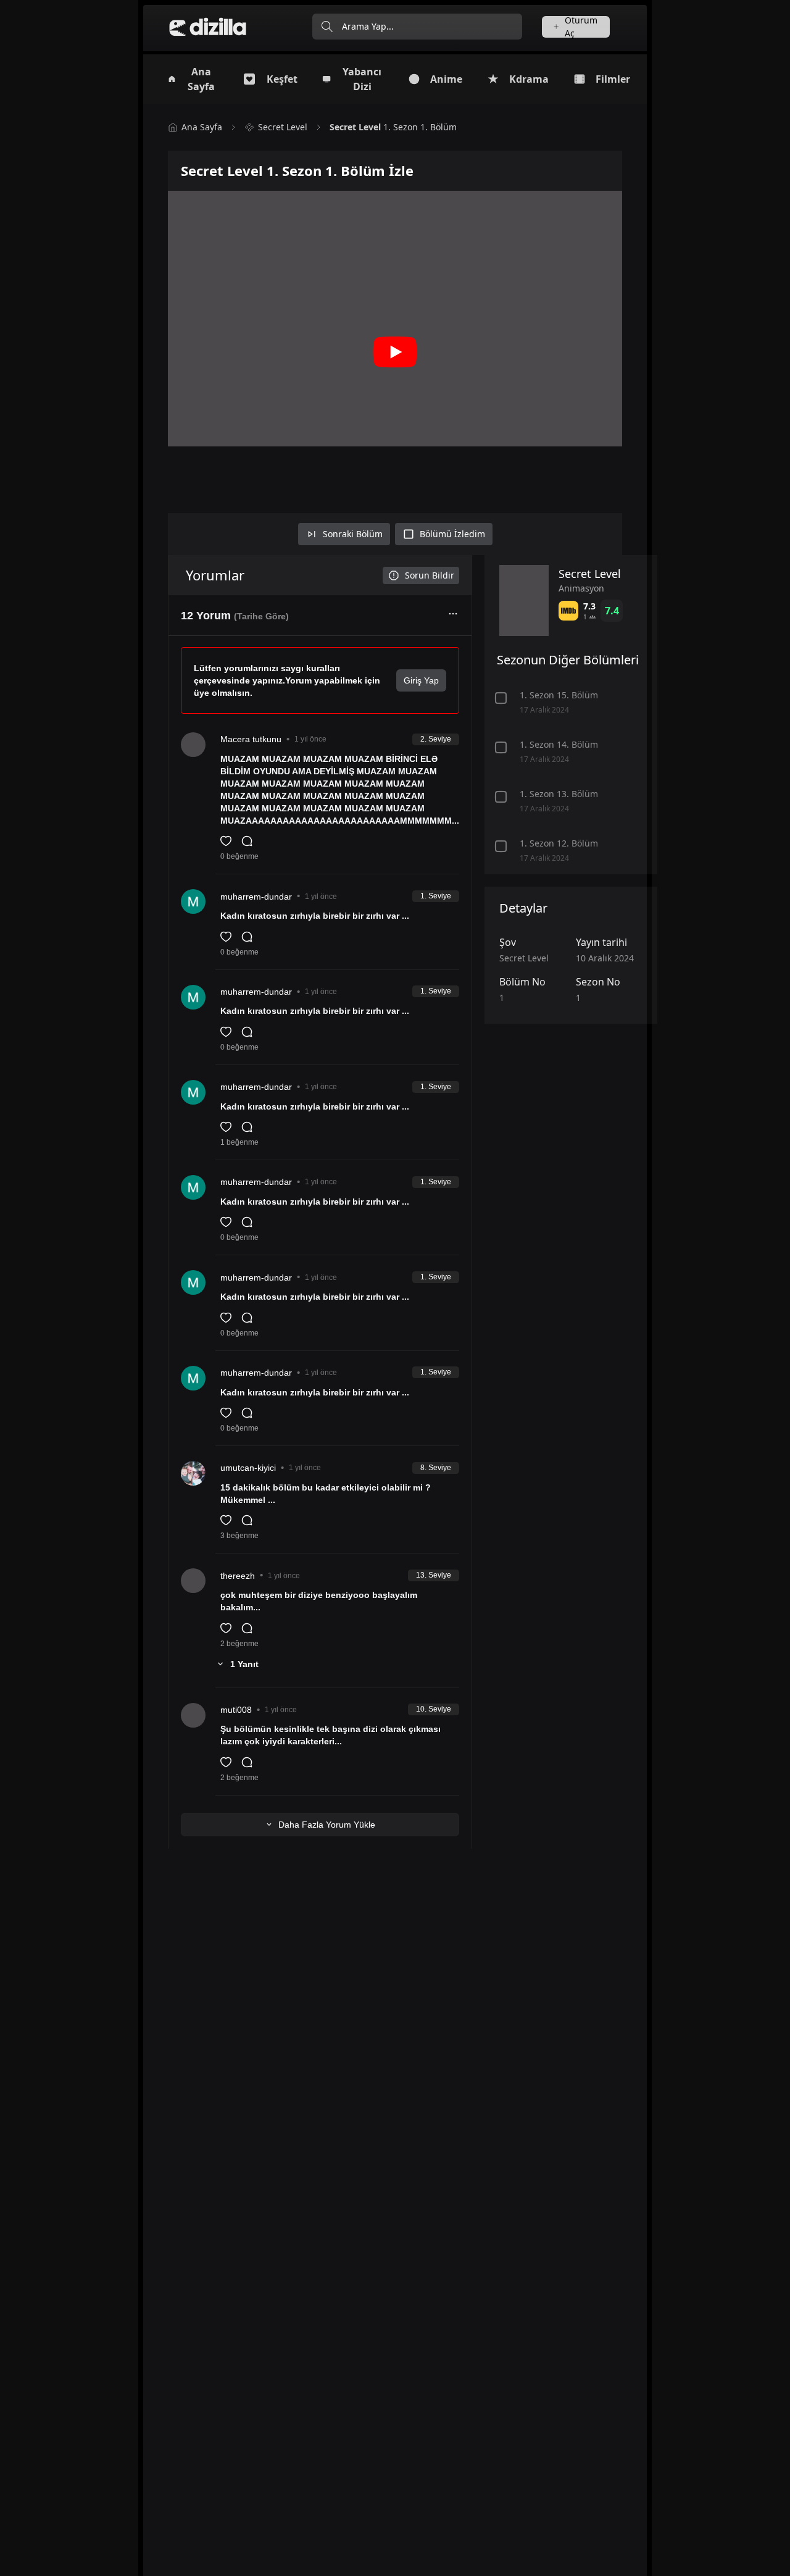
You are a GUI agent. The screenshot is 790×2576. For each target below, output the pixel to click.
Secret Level (283, 127)
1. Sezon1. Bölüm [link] (393, 127)
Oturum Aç (581, 27)
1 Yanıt (244, 1664)
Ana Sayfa (202, 127)
